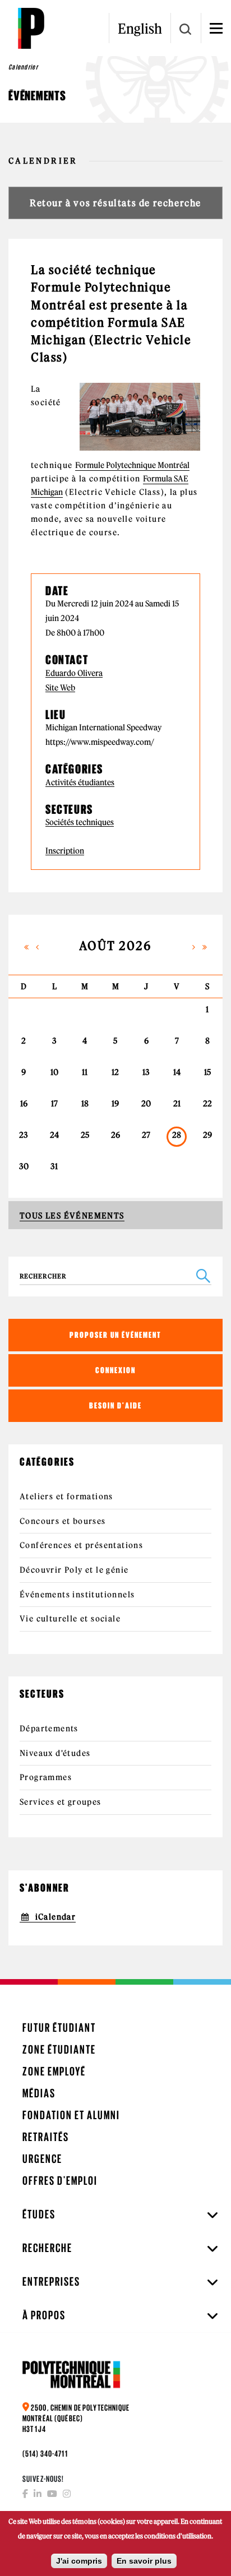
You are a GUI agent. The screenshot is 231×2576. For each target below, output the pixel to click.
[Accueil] (31, 28)
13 (146, 1072)
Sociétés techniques (80, 823)
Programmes (46, 1777)
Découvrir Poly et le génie (74, 1570)
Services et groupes (61, 1802)
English (140, 29)
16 (24, 1104)
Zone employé (54, 2071)
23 (24, 1135)
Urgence (42, 2159)
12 (115, 1072)
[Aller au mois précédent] (38, 946)
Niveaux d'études (55, 1753)
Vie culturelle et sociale (70, 1619)
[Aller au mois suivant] (193, 946)
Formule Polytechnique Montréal (132, 465)
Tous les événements (72, 1216)
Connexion (115, 1370)
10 (54, 1072)
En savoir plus (144, 2561)
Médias (39, 2093)
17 (54, 1104)
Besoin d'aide (115, 1405)
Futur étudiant (59, 2028)
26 (115, 1135)
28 (177, 1136)
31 (54, 1166)
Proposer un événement (115, 1335)
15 (207, 1072)
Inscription (65, 851)
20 (146, 1104)
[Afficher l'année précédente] (26, 946)
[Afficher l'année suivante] (205, 946)
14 (177, 1072)
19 (115, 1104)
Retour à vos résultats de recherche (115, 203)
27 (146, 1135)
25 (85, 1135)
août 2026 (116, 946)
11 (85, 1072)
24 (54, 1135)
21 (177, 1104)
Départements (49, 1729)
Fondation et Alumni (71, 2115)
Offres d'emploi (60, 2181)
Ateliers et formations (66, 1497)
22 (207, 1104)
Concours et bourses (63, 1521)
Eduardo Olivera (74, 673)
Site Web (60, 688)
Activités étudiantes (80, 783)
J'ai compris (79, 2561)
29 (207, 1135)
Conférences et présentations (81, 1545)
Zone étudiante (59, 2049)
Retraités (46, 2137)
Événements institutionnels (77, 1595)
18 (85, 1104)
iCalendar (56, 1917)
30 (24, 1166)
